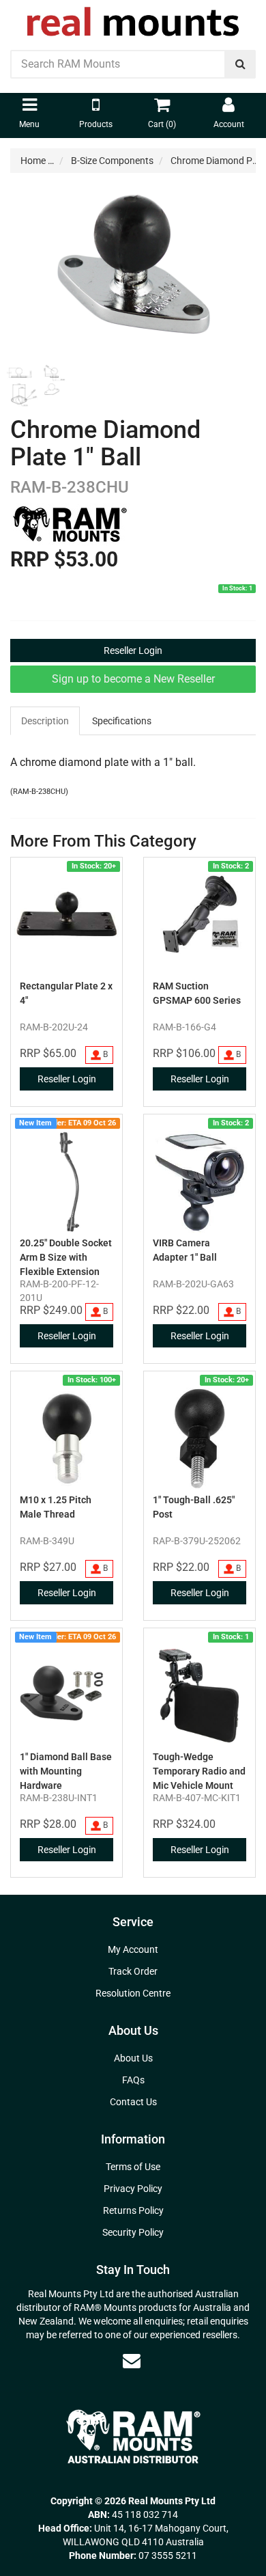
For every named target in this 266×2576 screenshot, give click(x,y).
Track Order (133, 1971)
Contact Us (133, 2102)
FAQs (133, 2080)
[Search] (240, 64)
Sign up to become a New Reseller (133, 679)
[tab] (46, 721)
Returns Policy (133, 2210)
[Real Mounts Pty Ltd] (133, 17)
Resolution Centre (133, 1993)
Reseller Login (133, 650)
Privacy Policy (133, 2189)
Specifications (122, 721)
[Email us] (132, 2361)
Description (45, 721)
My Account (133, 1949)
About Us (133, 2058)
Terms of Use (133, 2167)
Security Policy (133, 2232)
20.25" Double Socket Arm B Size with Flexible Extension (66, 1257)
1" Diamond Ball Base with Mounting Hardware (66, 1771)
